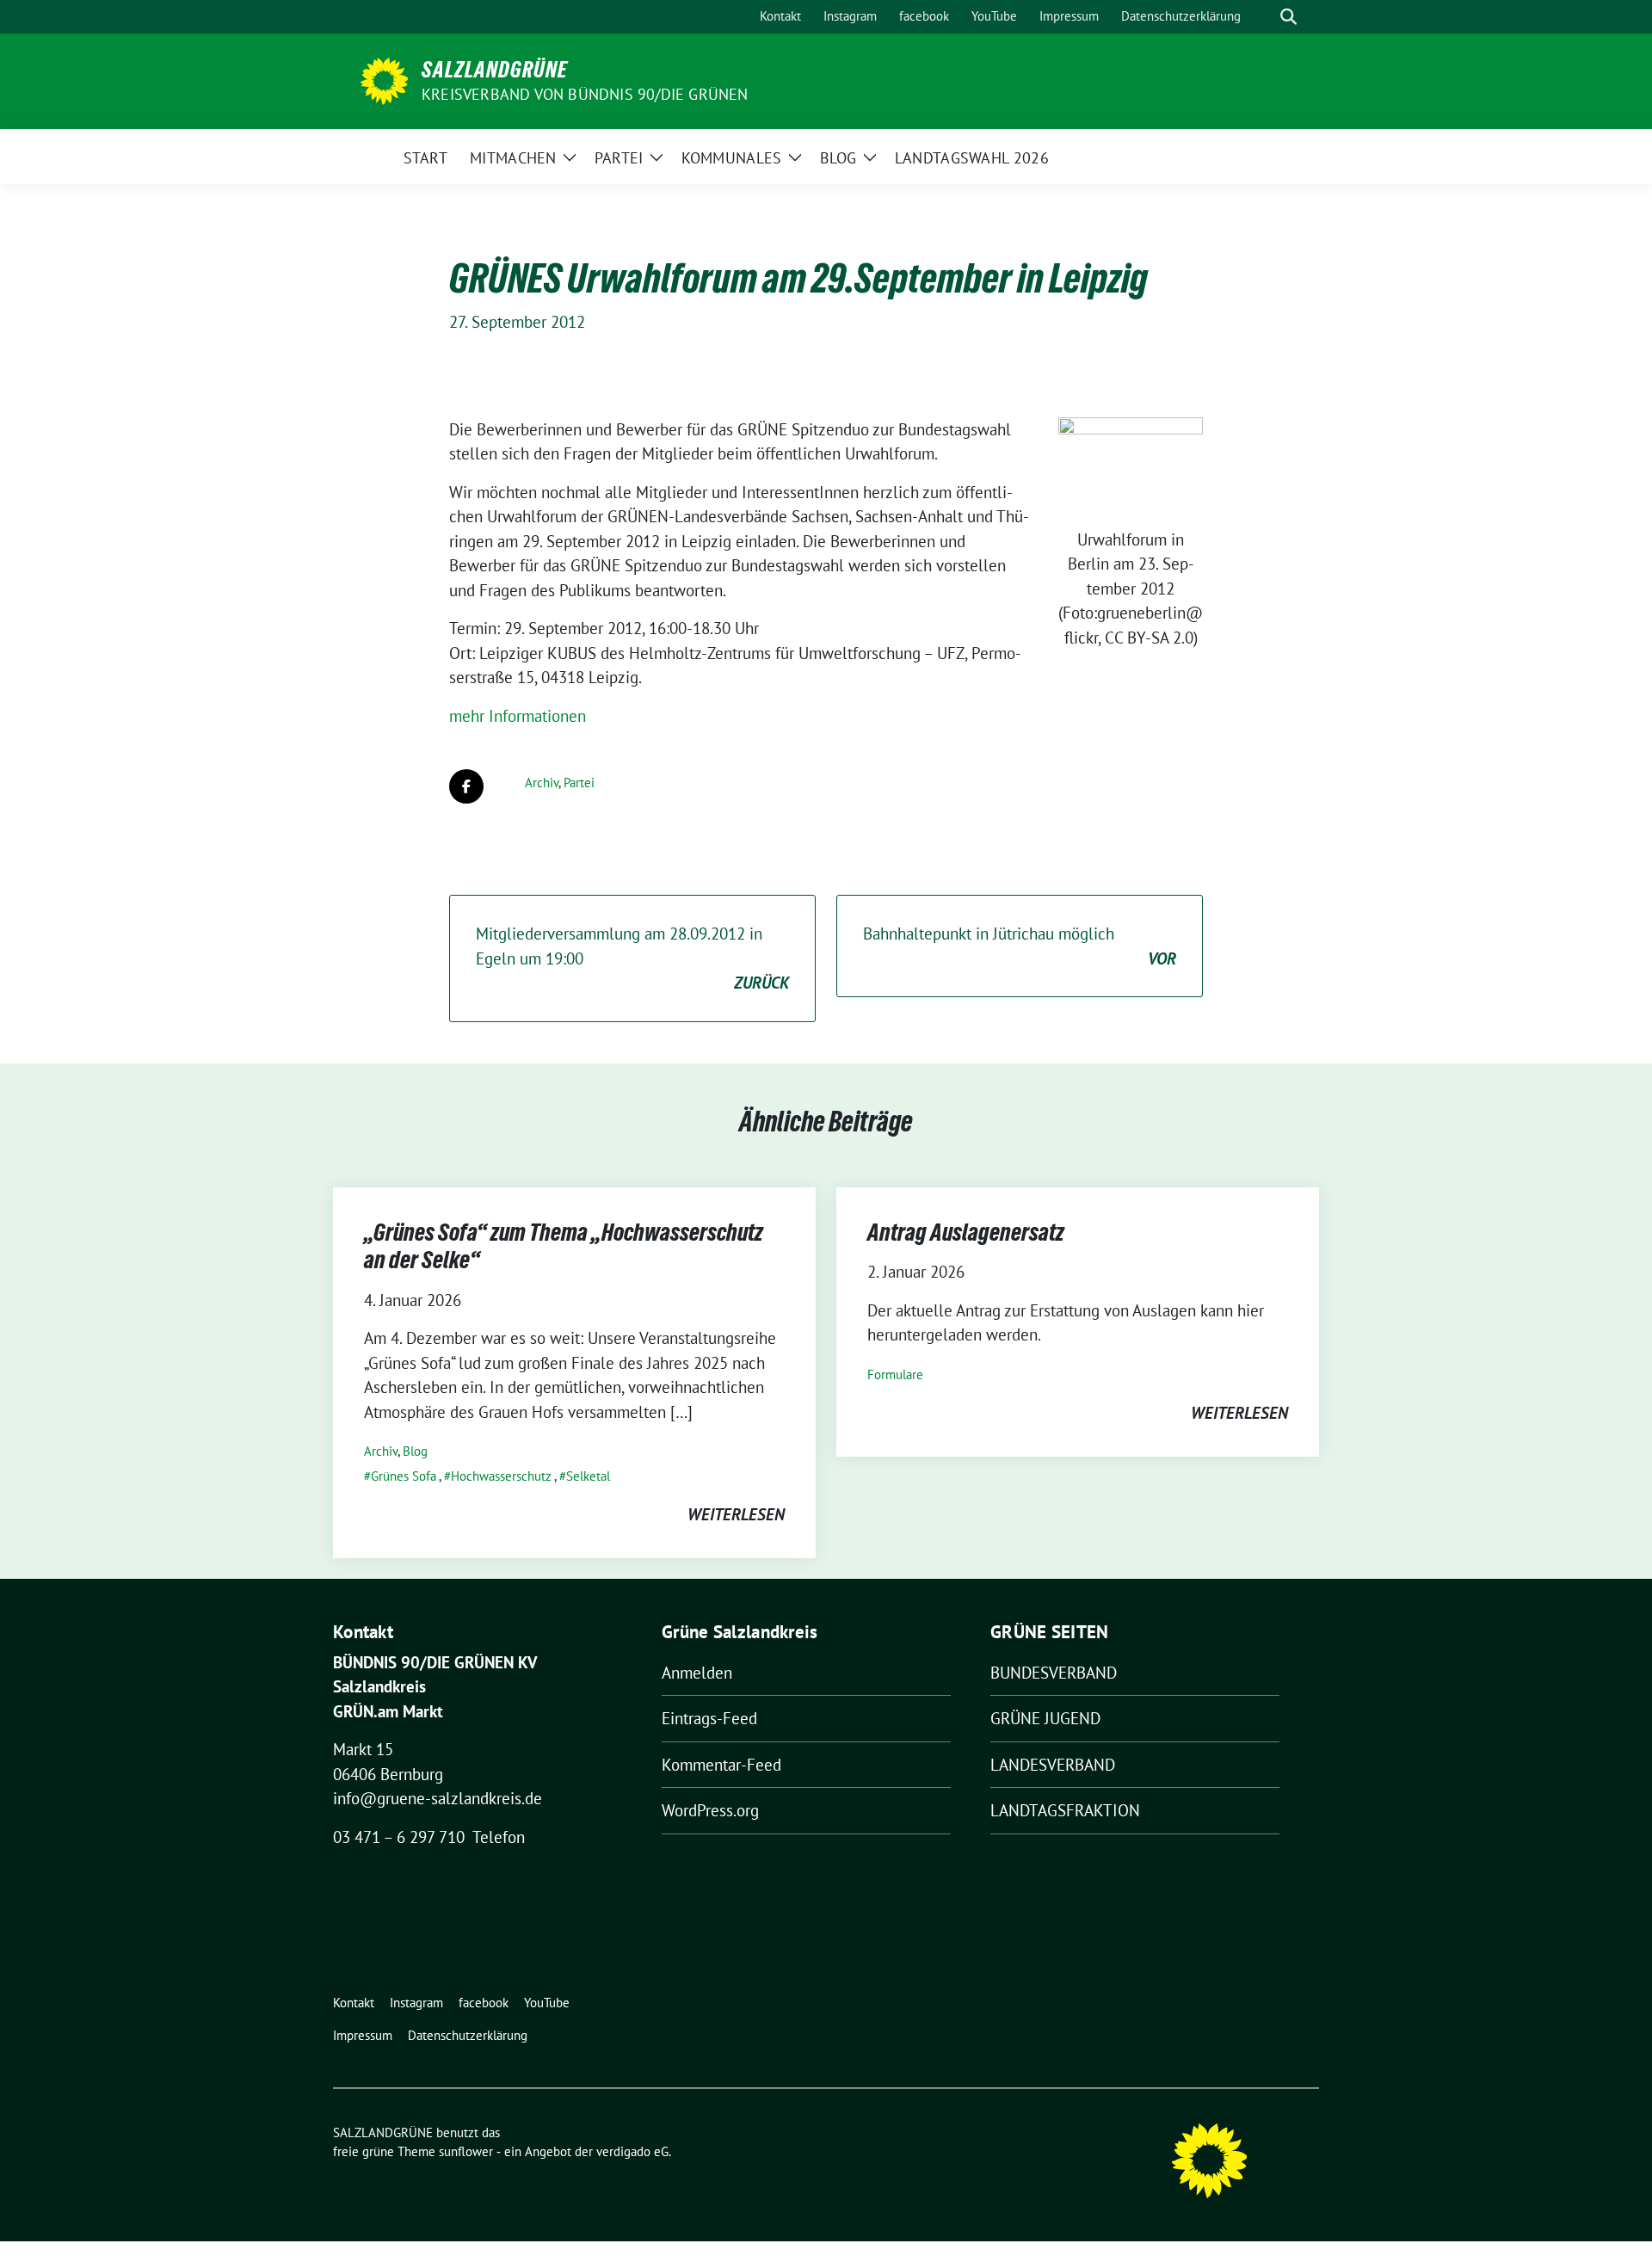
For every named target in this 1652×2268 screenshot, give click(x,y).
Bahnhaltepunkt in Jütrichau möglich (1020, 946)
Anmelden (697, 1673)
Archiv (542, 783)
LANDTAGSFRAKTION (1065, 1810)
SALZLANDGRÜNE (495, 70)
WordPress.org (710, 1810)
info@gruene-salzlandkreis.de (438, 1798)
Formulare (895, 1374)
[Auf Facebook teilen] (466, 786)
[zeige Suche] (1288, 17)
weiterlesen (736, 1514)
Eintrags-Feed (709, 1718)
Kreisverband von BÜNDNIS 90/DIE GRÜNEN (585, 94)
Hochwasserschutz (501, 1476)
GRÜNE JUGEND (1045, 1718)
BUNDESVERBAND (1054, 1673)
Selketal (588, 1476)
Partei (579, 783)
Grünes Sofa (404, 1476)
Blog (415, 1451)
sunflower (466, 2151)
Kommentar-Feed (721, 1765)
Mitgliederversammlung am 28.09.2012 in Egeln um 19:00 (632, 958)
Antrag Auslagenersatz (966, 1232)
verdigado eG (632, 2151)
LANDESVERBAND (1053, 1765)
